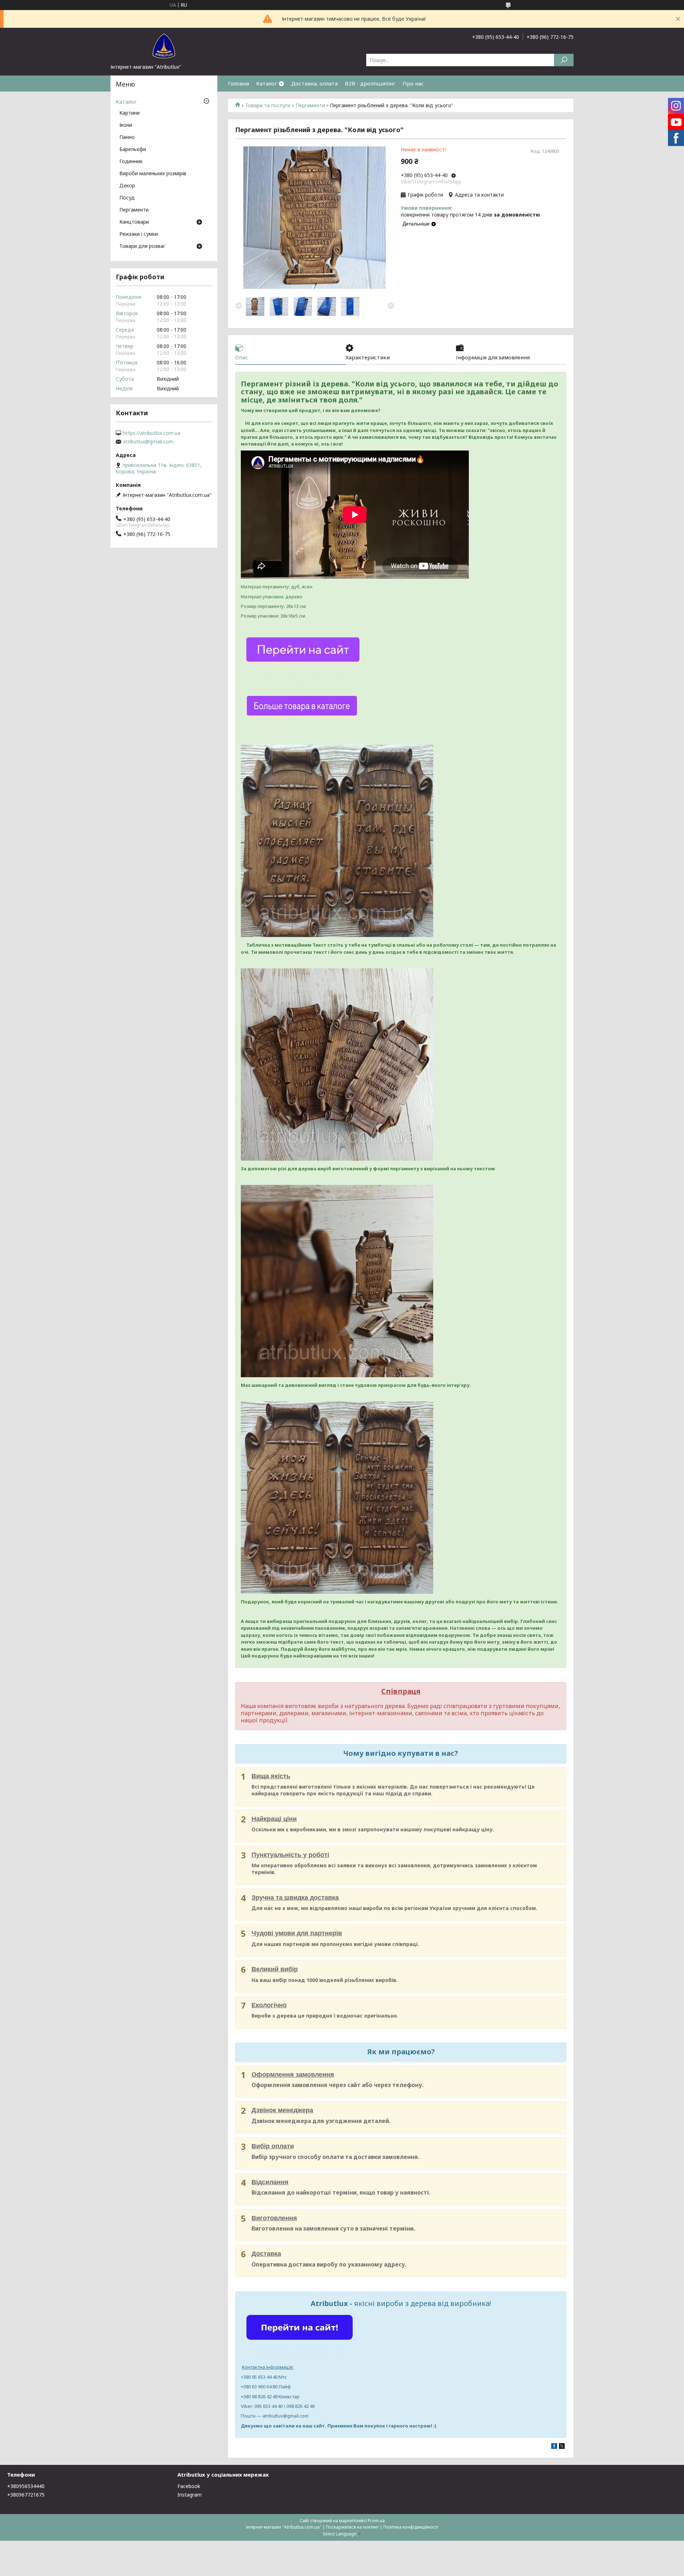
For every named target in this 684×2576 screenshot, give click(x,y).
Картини (129, 113)
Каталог (267, 83)
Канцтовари (134, 222)
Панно (127, 137)
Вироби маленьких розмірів (153, 174)
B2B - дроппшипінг (370, 83)
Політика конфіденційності (411, 2527)
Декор (127, 186)
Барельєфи (133, 150)
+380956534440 (26, 2486)
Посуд (127, 198)
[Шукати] (564, 60)
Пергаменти (310, 105)
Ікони (126, 125)
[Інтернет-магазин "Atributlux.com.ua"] (164, 46)
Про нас (413, 83)
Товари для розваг (142, 246)
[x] (562, 2447)
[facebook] (554, 2447)
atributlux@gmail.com (148, 442)
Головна (239, 83)
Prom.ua (376, 2521)
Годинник (131, 162)
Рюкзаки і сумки (139, 234)
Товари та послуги (268, 105)
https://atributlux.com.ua (152, 433)
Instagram (190, 2495)
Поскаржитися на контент (352, 2527)
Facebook (189, 2486)
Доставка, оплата (314, 83)
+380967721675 (26, 2495)
